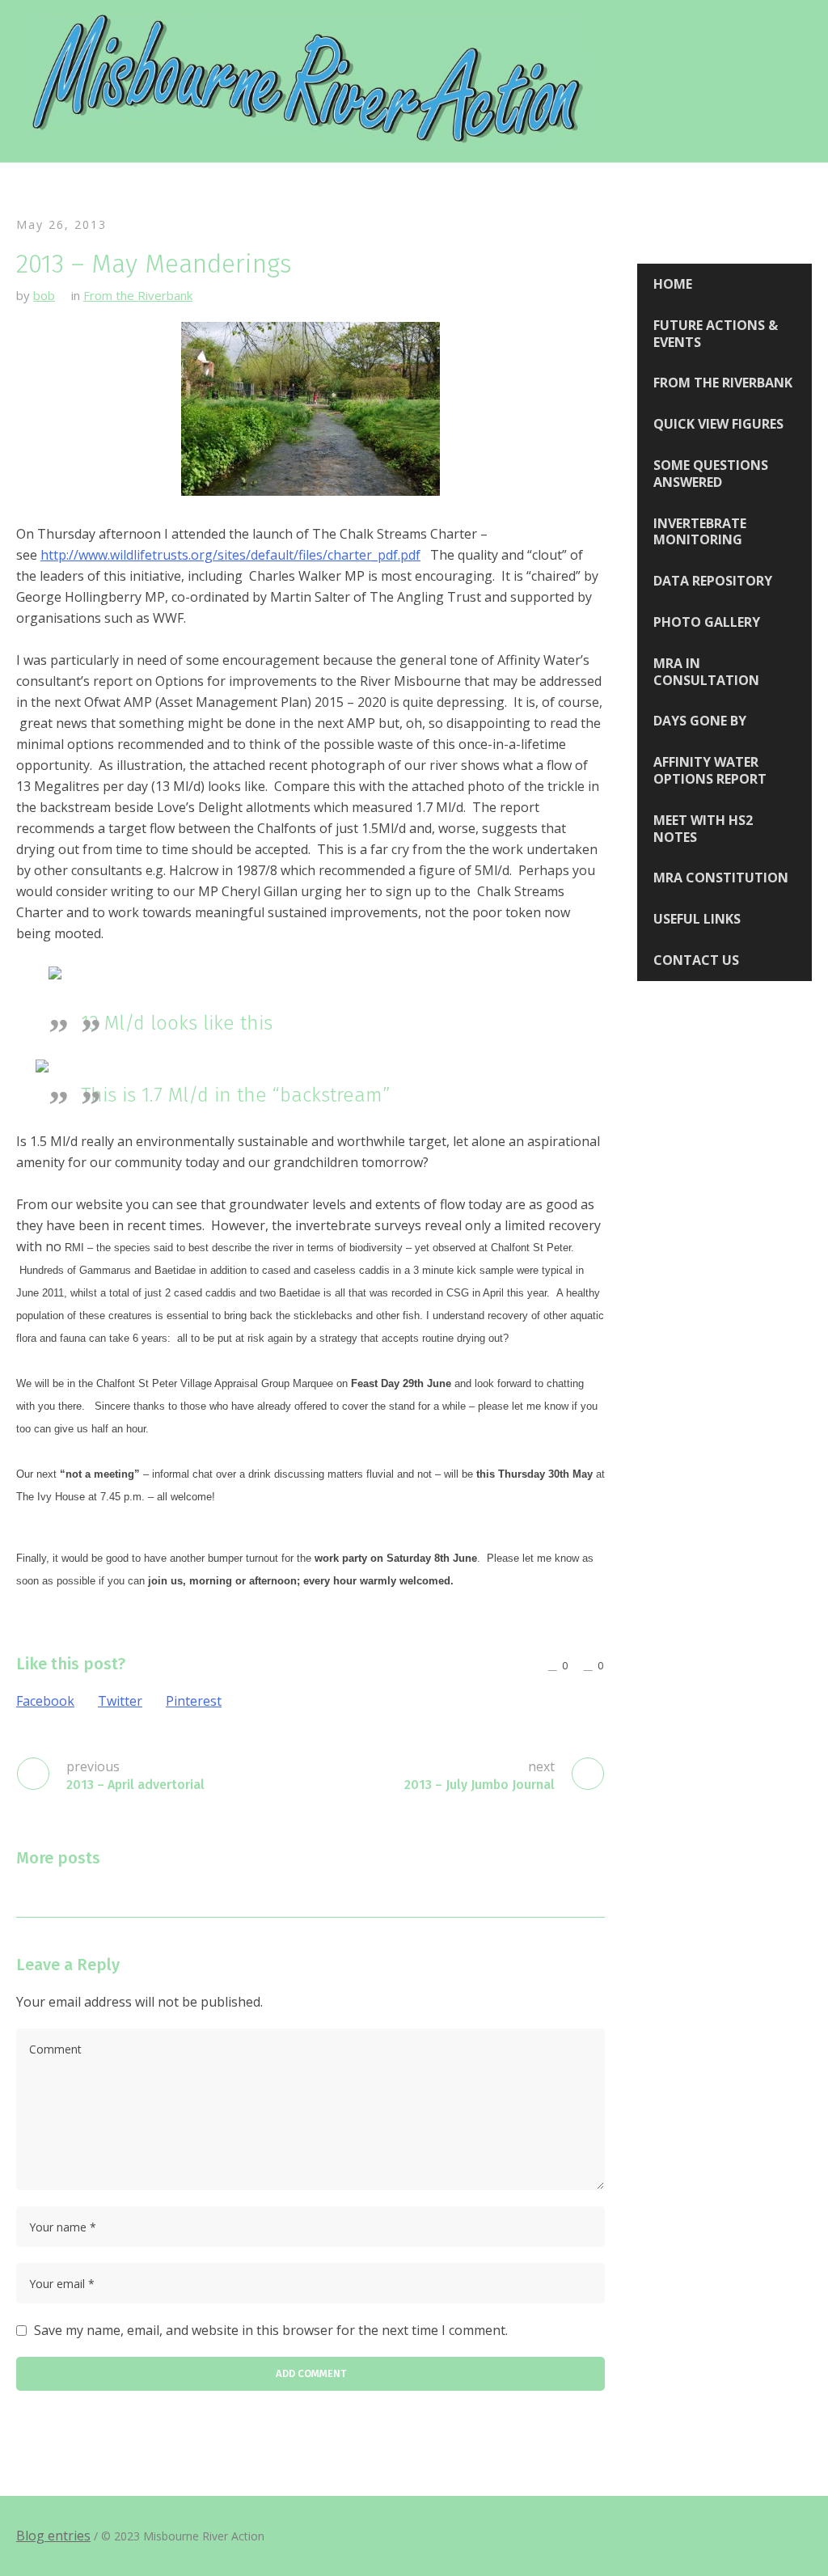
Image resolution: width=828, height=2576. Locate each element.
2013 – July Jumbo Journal (479, 1785)
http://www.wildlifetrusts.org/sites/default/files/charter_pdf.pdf (230, 555)
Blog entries (53, 2536)
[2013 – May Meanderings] (310, 408)
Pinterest (194, 1701)
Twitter (120, 1701)
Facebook (45, 1701)
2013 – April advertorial (135, 1785)
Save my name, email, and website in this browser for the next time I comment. (271, 2330)
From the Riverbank (138, 295)
